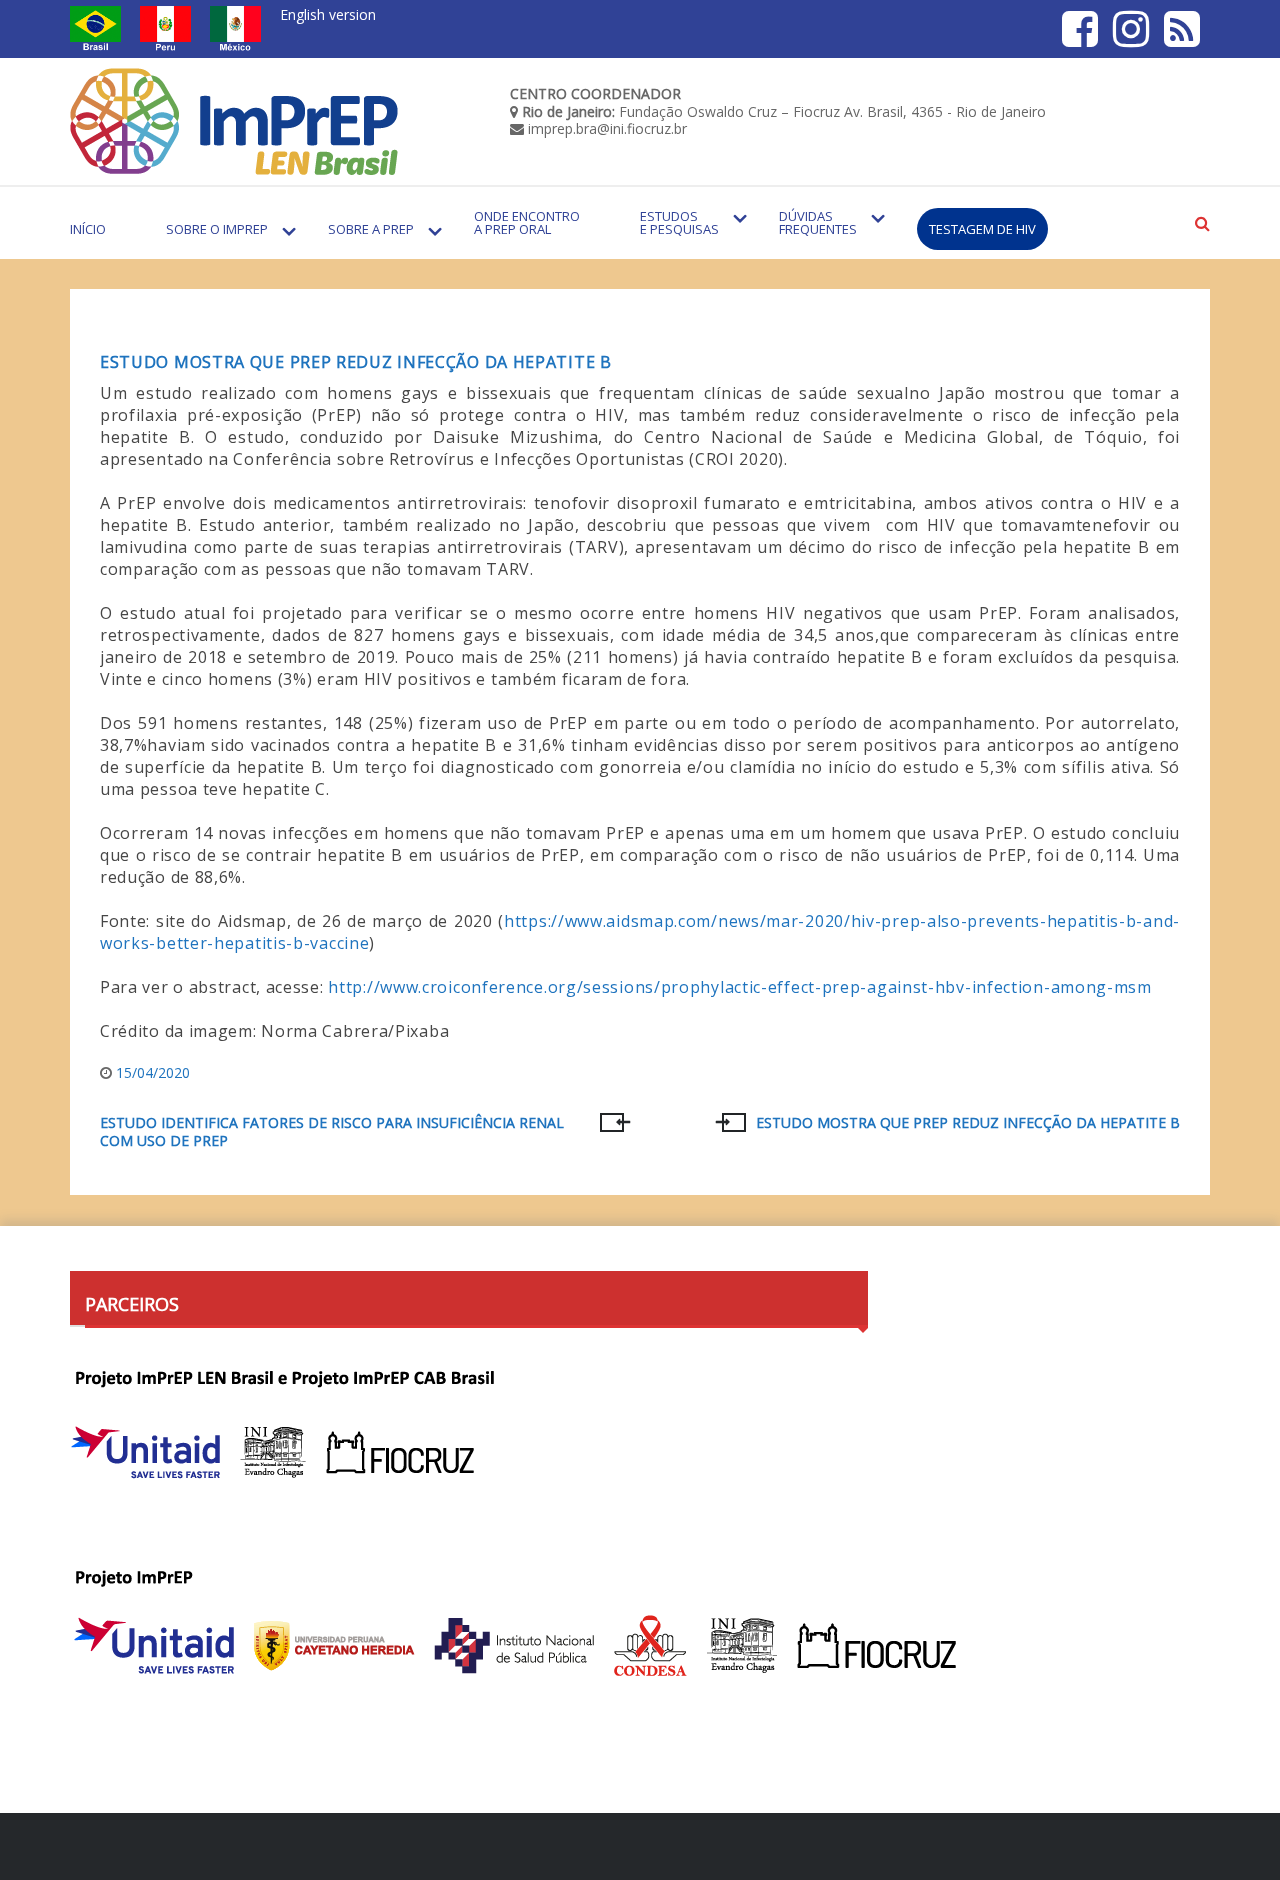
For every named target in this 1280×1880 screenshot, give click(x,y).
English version (328, 14)
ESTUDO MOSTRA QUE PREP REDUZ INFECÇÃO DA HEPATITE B (968, 1123)
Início (88, 229)
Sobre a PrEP (371, 229)
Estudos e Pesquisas (679, 222)
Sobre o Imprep (217, 229)
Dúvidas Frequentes (818, 222)
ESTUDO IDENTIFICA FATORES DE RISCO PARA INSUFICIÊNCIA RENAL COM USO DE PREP (332, 1132)
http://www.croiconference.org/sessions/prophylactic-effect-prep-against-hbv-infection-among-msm (740, 987)
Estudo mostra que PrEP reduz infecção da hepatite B (356, 362)
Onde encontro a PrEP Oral (527, 222)
